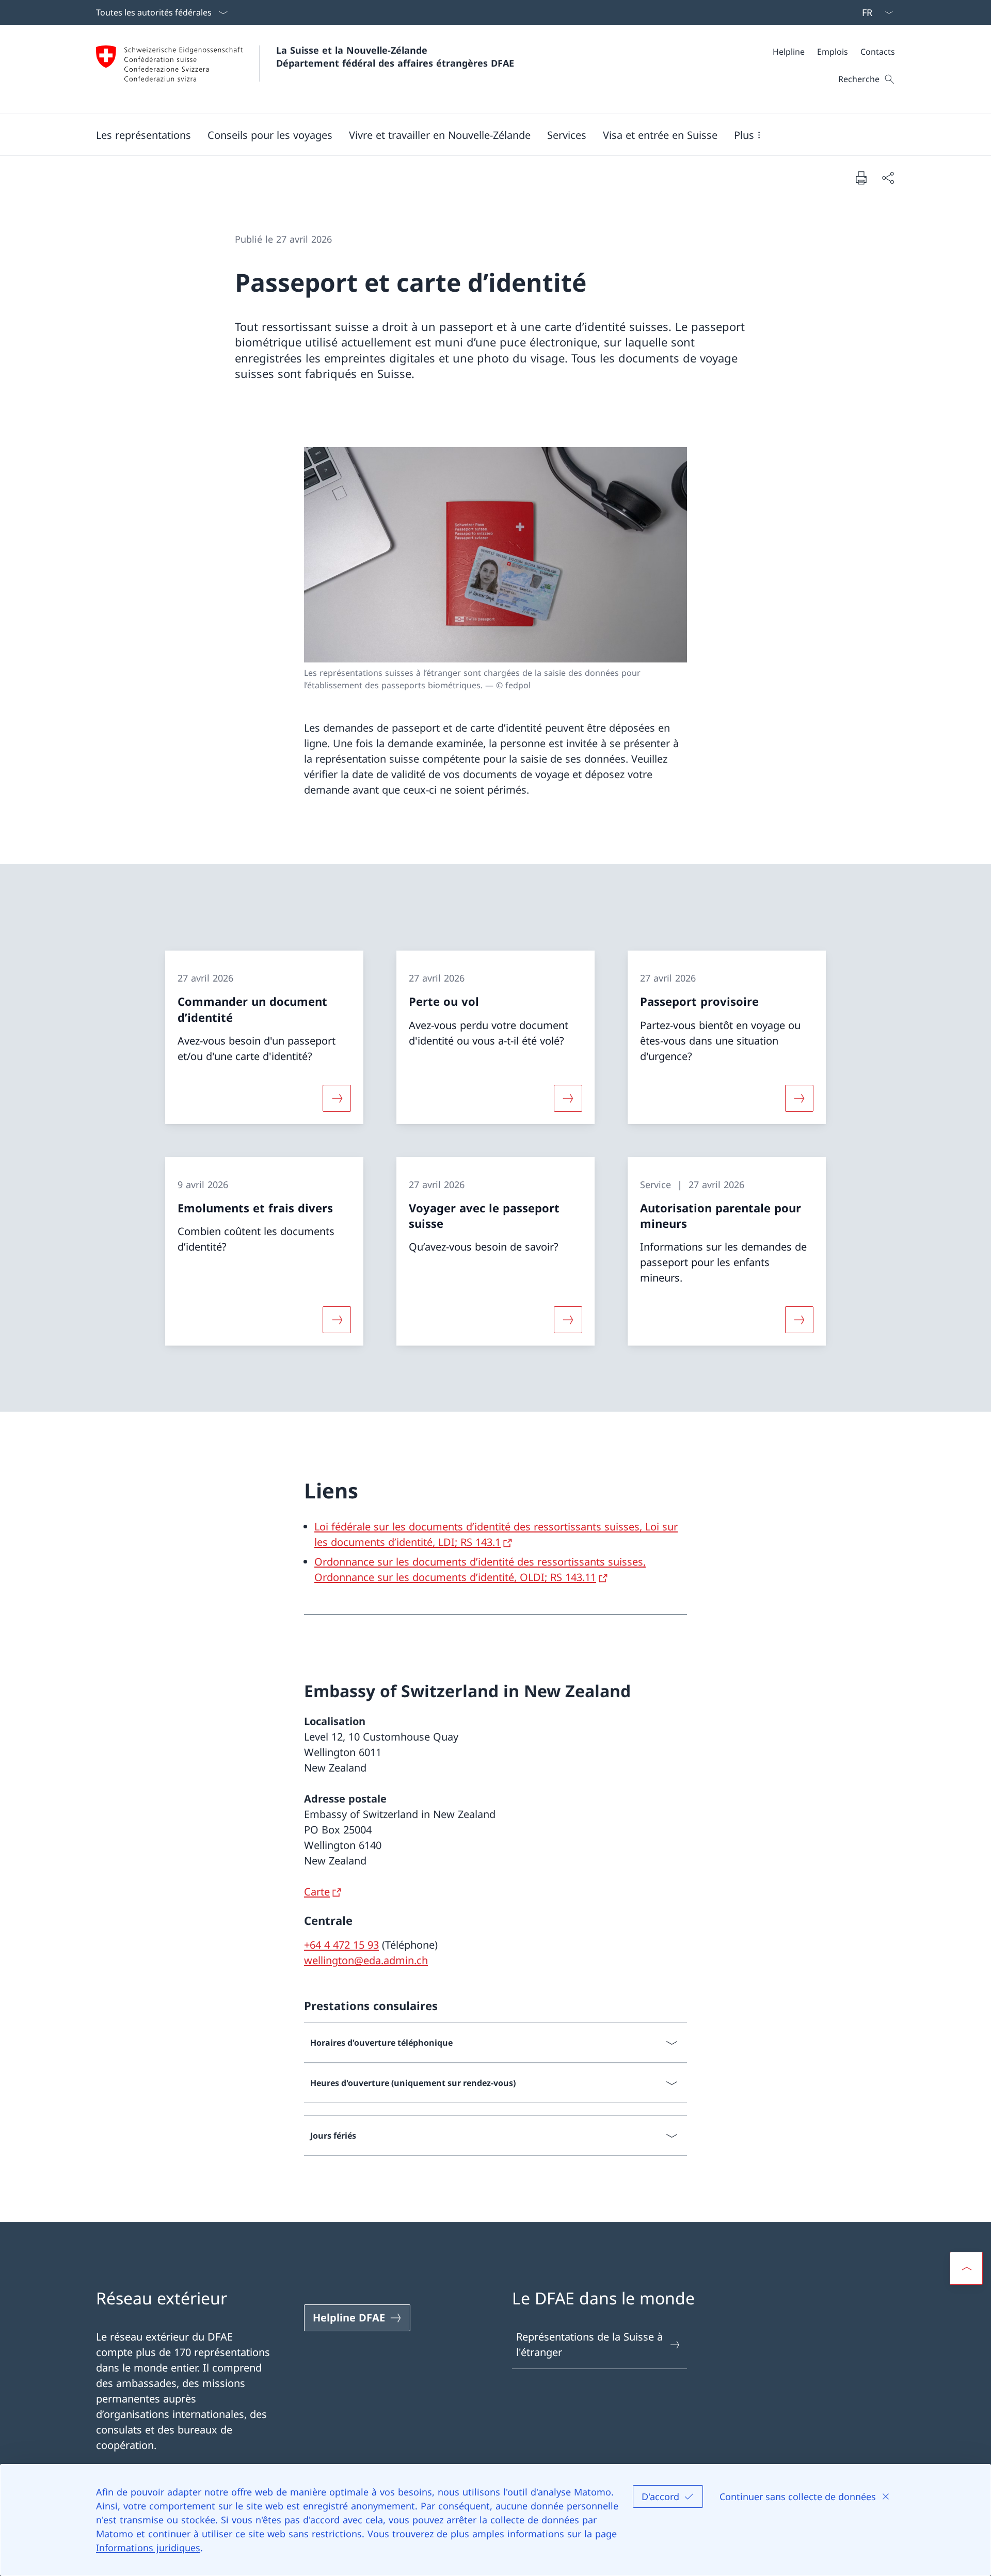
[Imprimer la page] (861, 178)
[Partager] (888, 178)
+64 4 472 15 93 (341, 1945)
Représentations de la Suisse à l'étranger (589, 2344)
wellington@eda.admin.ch (366, 1960)
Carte (317, 1892)
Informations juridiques (148, 2548)
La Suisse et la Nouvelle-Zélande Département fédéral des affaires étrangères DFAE (395, 57)
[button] (143, 135)
